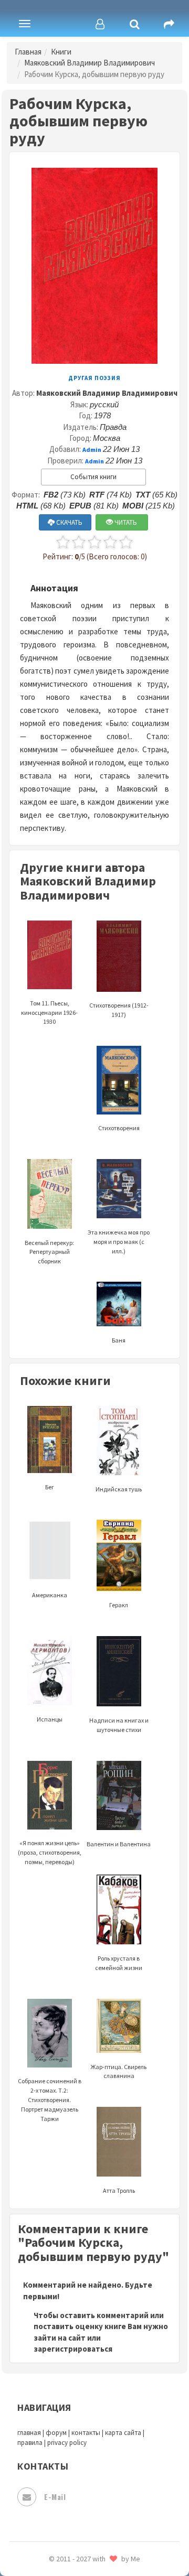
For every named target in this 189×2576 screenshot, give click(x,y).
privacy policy (67, 2443)
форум (56, 2433)
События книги (93, 477)
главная (29, 2433)
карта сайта (123, 2433)
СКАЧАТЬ (69, 522)
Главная (28, 52)
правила (30, 2443)
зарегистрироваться (73, 2349)
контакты (86, 2433)
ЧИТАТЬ (125, 522)
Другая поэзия (94, 378)
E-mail (55, 2497)
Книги (61, 52)
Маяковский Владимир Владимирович (90, 63)
